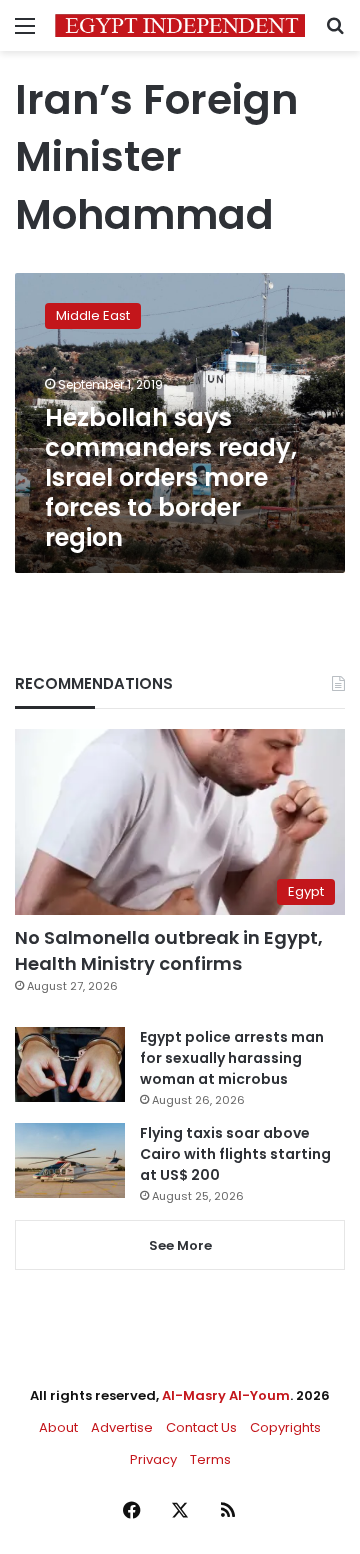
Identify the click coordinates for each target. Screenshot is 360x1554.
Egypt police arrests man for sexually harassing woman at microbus (232, 1058)
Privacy (153, 1459)
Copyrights (285, 1427)
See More (180, 1245)
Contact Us (201, 1427)
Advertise (122, 1427)
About (58, 1427)
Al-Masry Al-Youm (226, 1395)
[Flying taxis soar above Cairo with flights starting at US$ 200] (70, 1160)
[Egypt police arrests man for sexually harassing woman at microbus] (70, 1064)
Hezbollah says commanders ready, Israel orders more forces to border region (171, 477)
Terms (210, 1459)
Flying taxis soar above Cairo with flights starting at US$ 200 (235, 1154)
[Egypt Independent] (180, 25)
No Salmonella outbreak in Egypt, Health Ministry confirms (169, 950)
